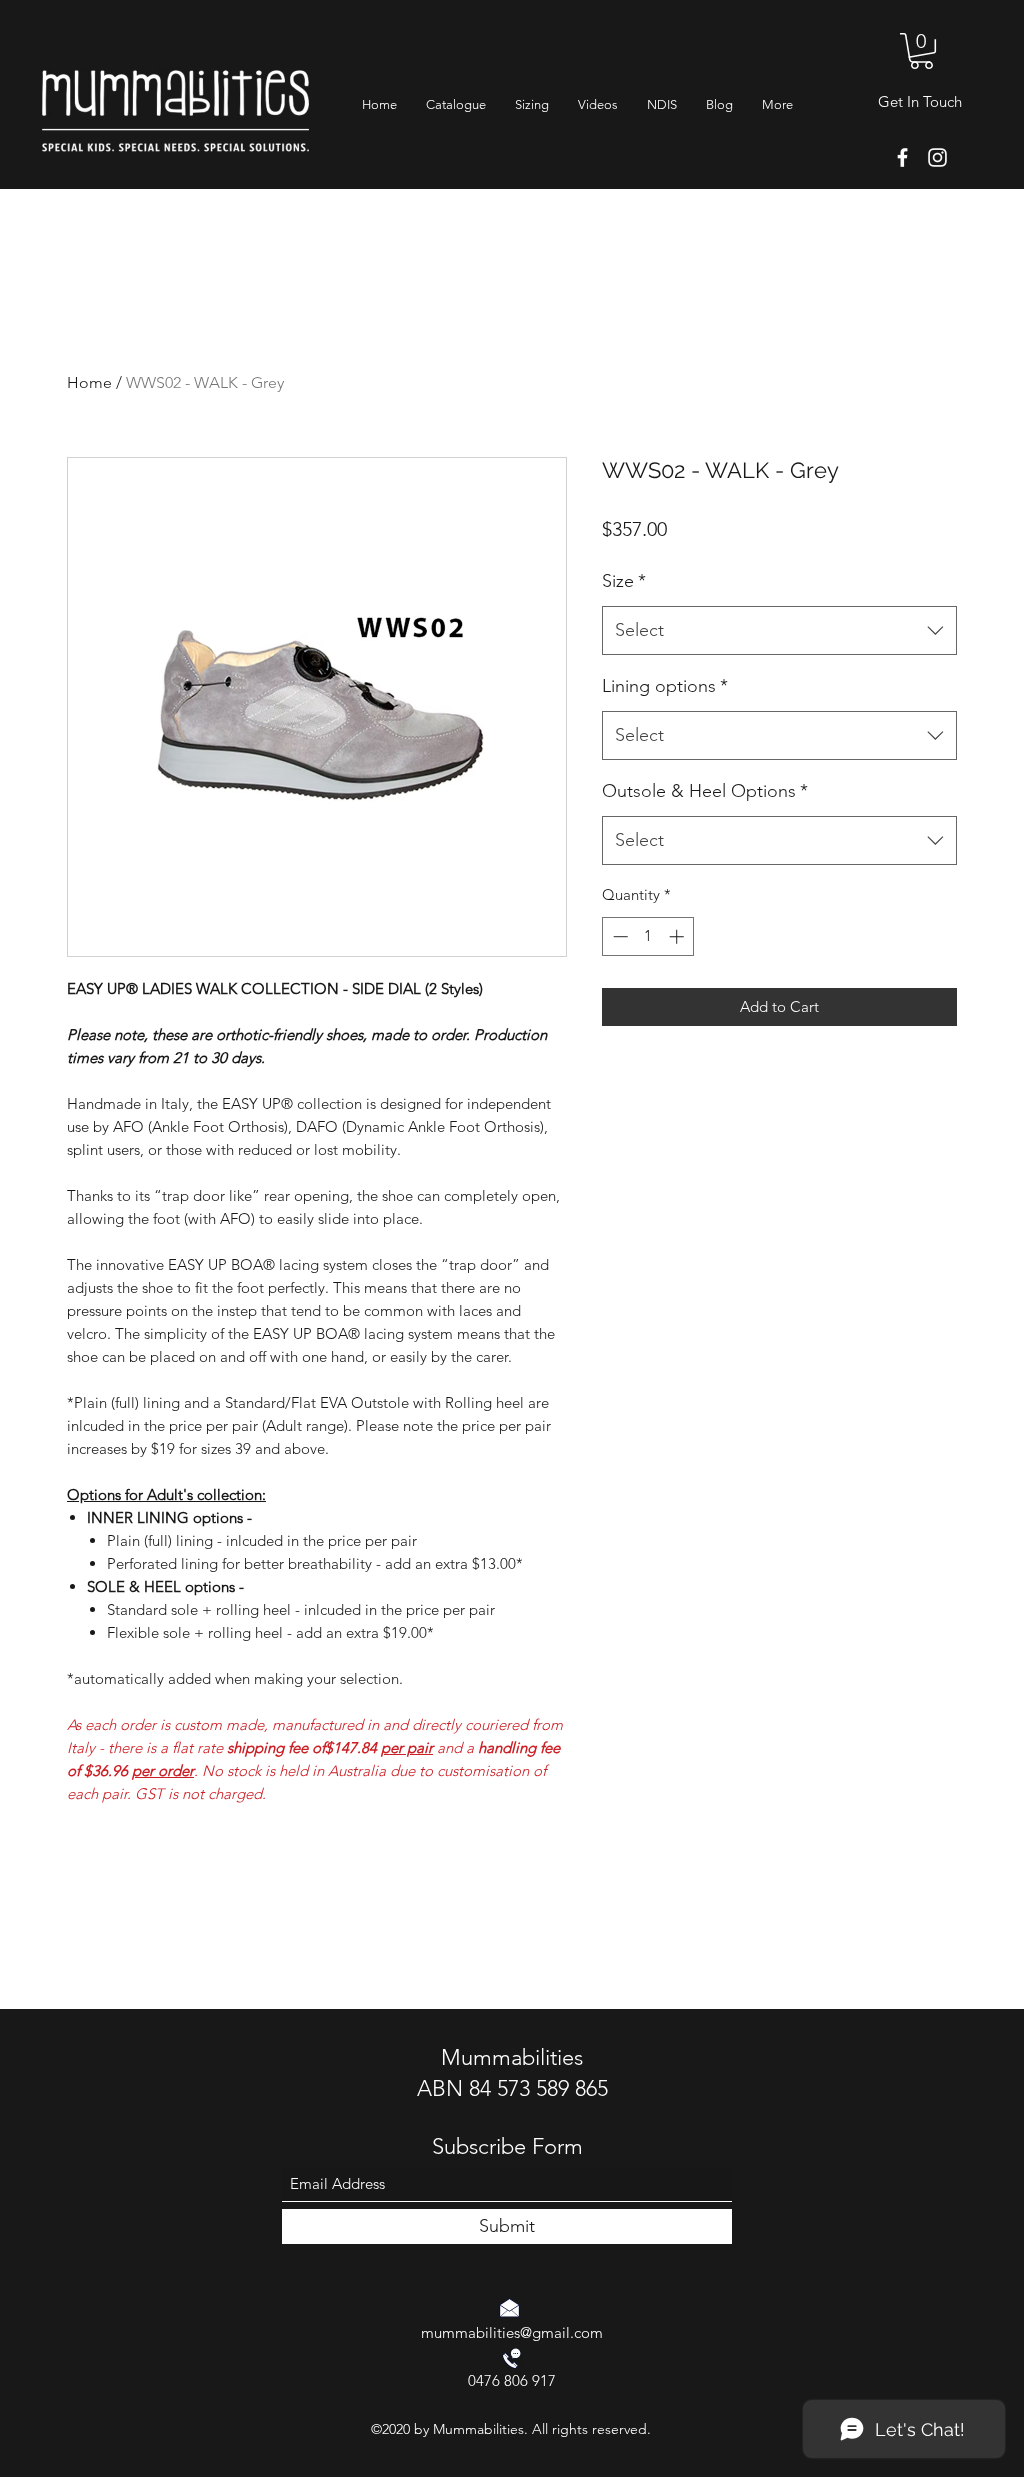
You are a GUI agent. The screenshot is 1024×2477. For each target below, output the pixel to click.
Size (624, 581)
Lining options (665, 686)
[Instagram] (937, 157)
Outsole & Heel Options (705, 791)
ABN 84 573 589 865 (512, 2088)
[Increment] (678, 936)
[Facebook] (902, 157)
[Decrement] (618, 936)
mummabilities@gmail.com (512, 2332)
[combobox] (779, 631)
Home (89, 382)
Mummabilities (512, 2057)
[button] (921, 51)
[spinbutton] (648, 936)
